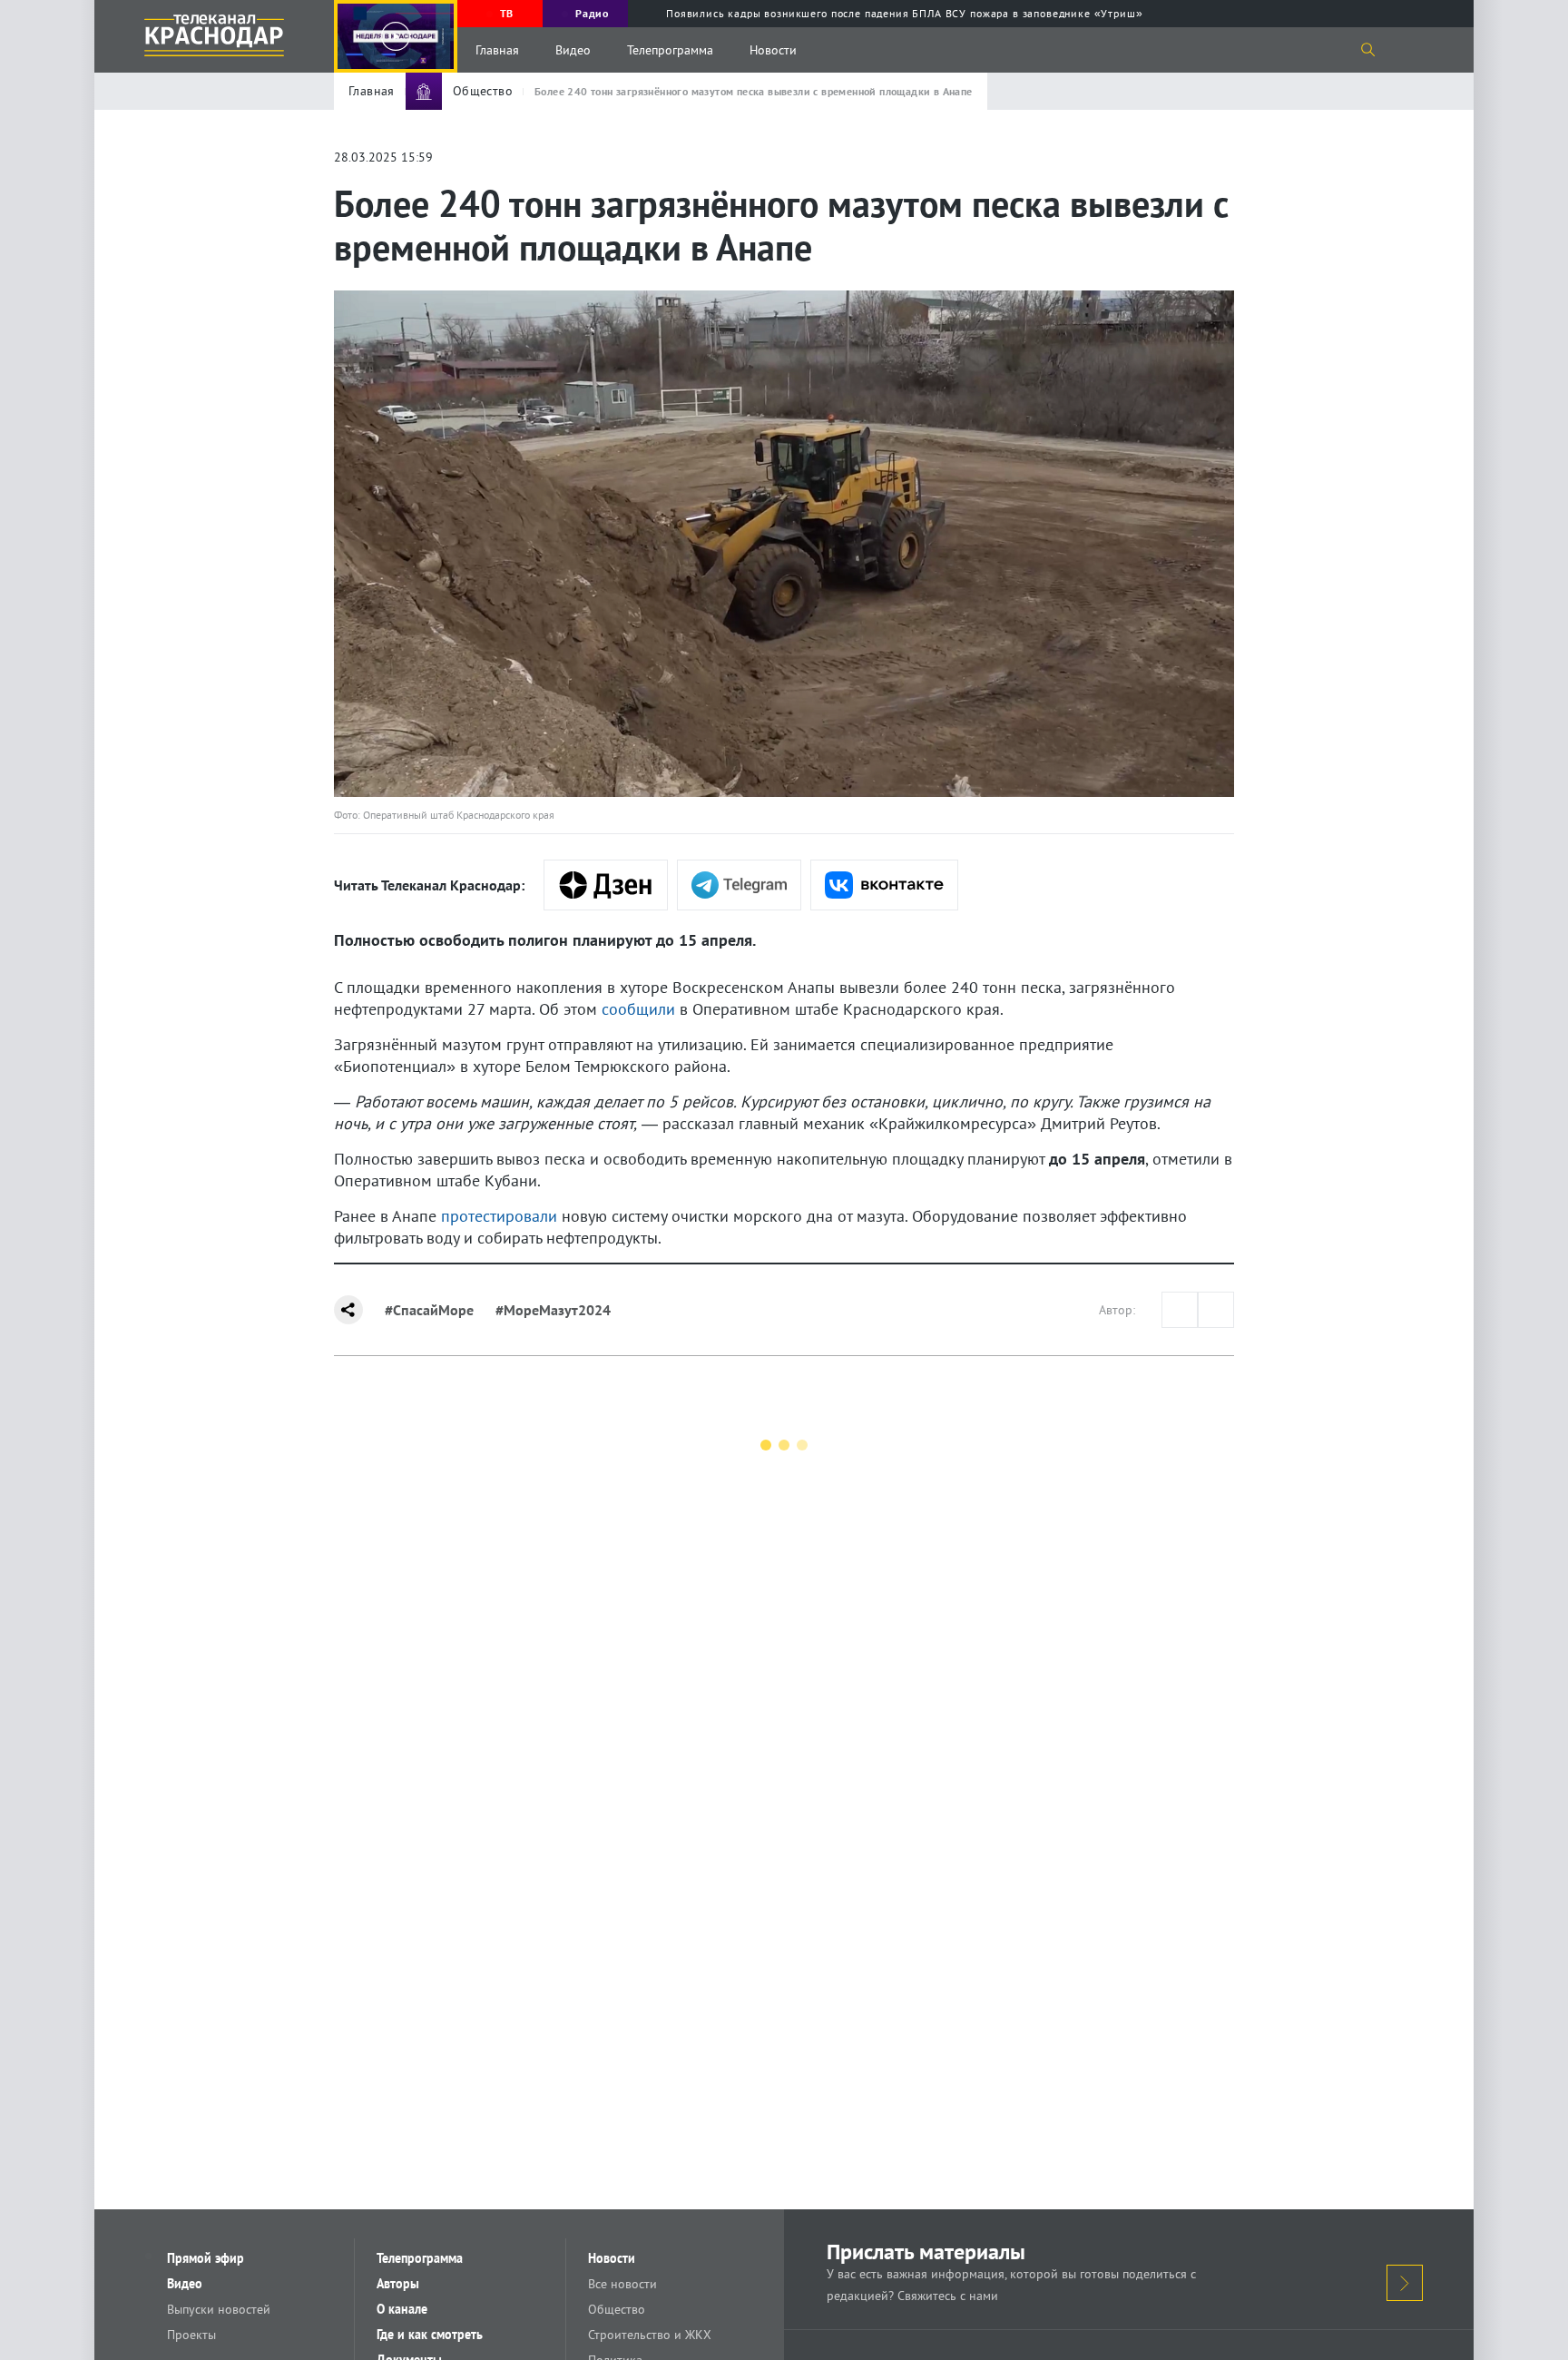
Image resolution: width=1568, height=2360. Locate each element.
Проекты (191, 2335)
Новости (773, 50)
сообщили (638, 1009)
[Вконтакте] (884, 885)
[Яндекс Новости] (606, 885)
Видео (573, 50)
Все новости (622, 2284)
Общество (617, 2309)
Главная (497, 50)
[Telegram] (739, 885)
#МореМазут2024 (553, 1310)
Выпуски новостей (219, 2309)
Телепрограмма (670, 50)
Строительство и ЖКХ (650, 2335)
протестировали (499, 1216)
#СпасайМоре (429, 1310)
